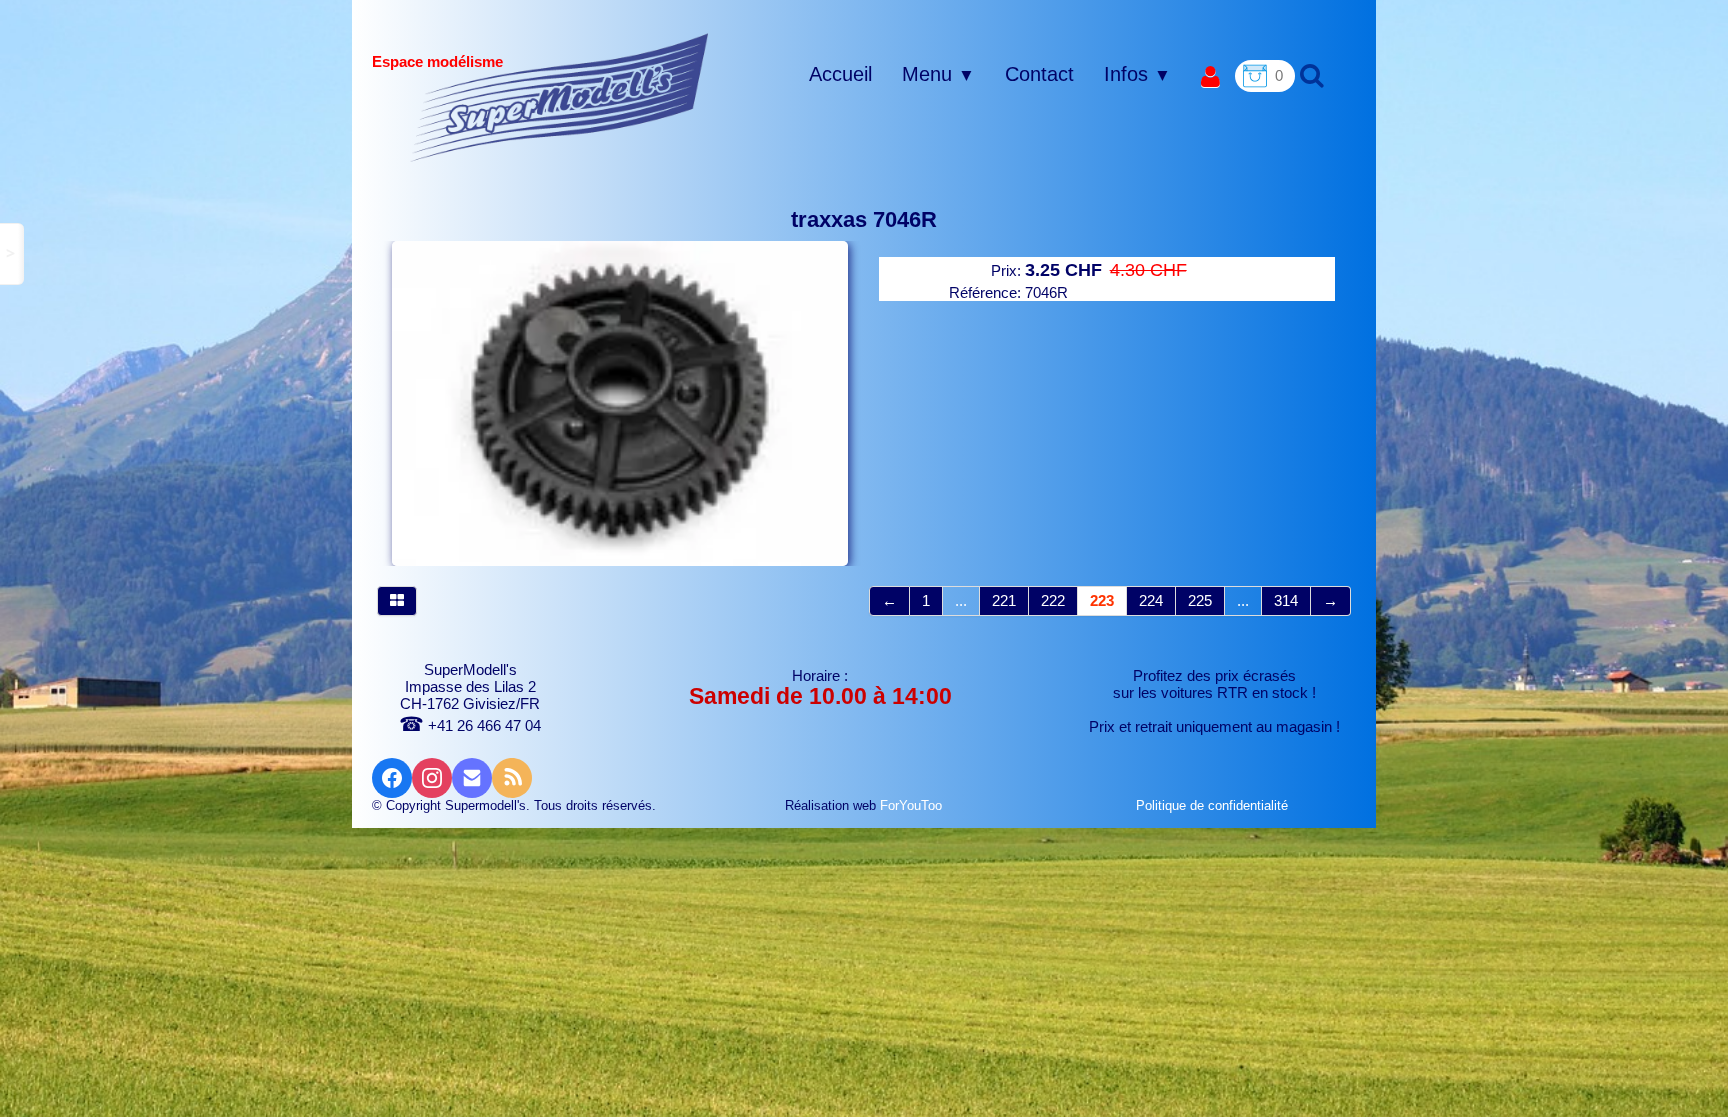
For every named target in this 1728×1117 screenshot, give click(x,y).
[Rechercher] (1309, 74)
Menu (938, 74)
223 (1102, 600)
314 (1286, 600)
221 (1004, 600)
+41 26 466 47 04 (470, 725)
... (961, 600)
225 (1200, 600)
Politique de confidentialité (1214, 805)
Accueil (840, 74)
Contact (1039, 74)
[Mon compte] (1210, 77)
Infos (1137, 74)
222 (1053, 600)
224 (1151, 600)
